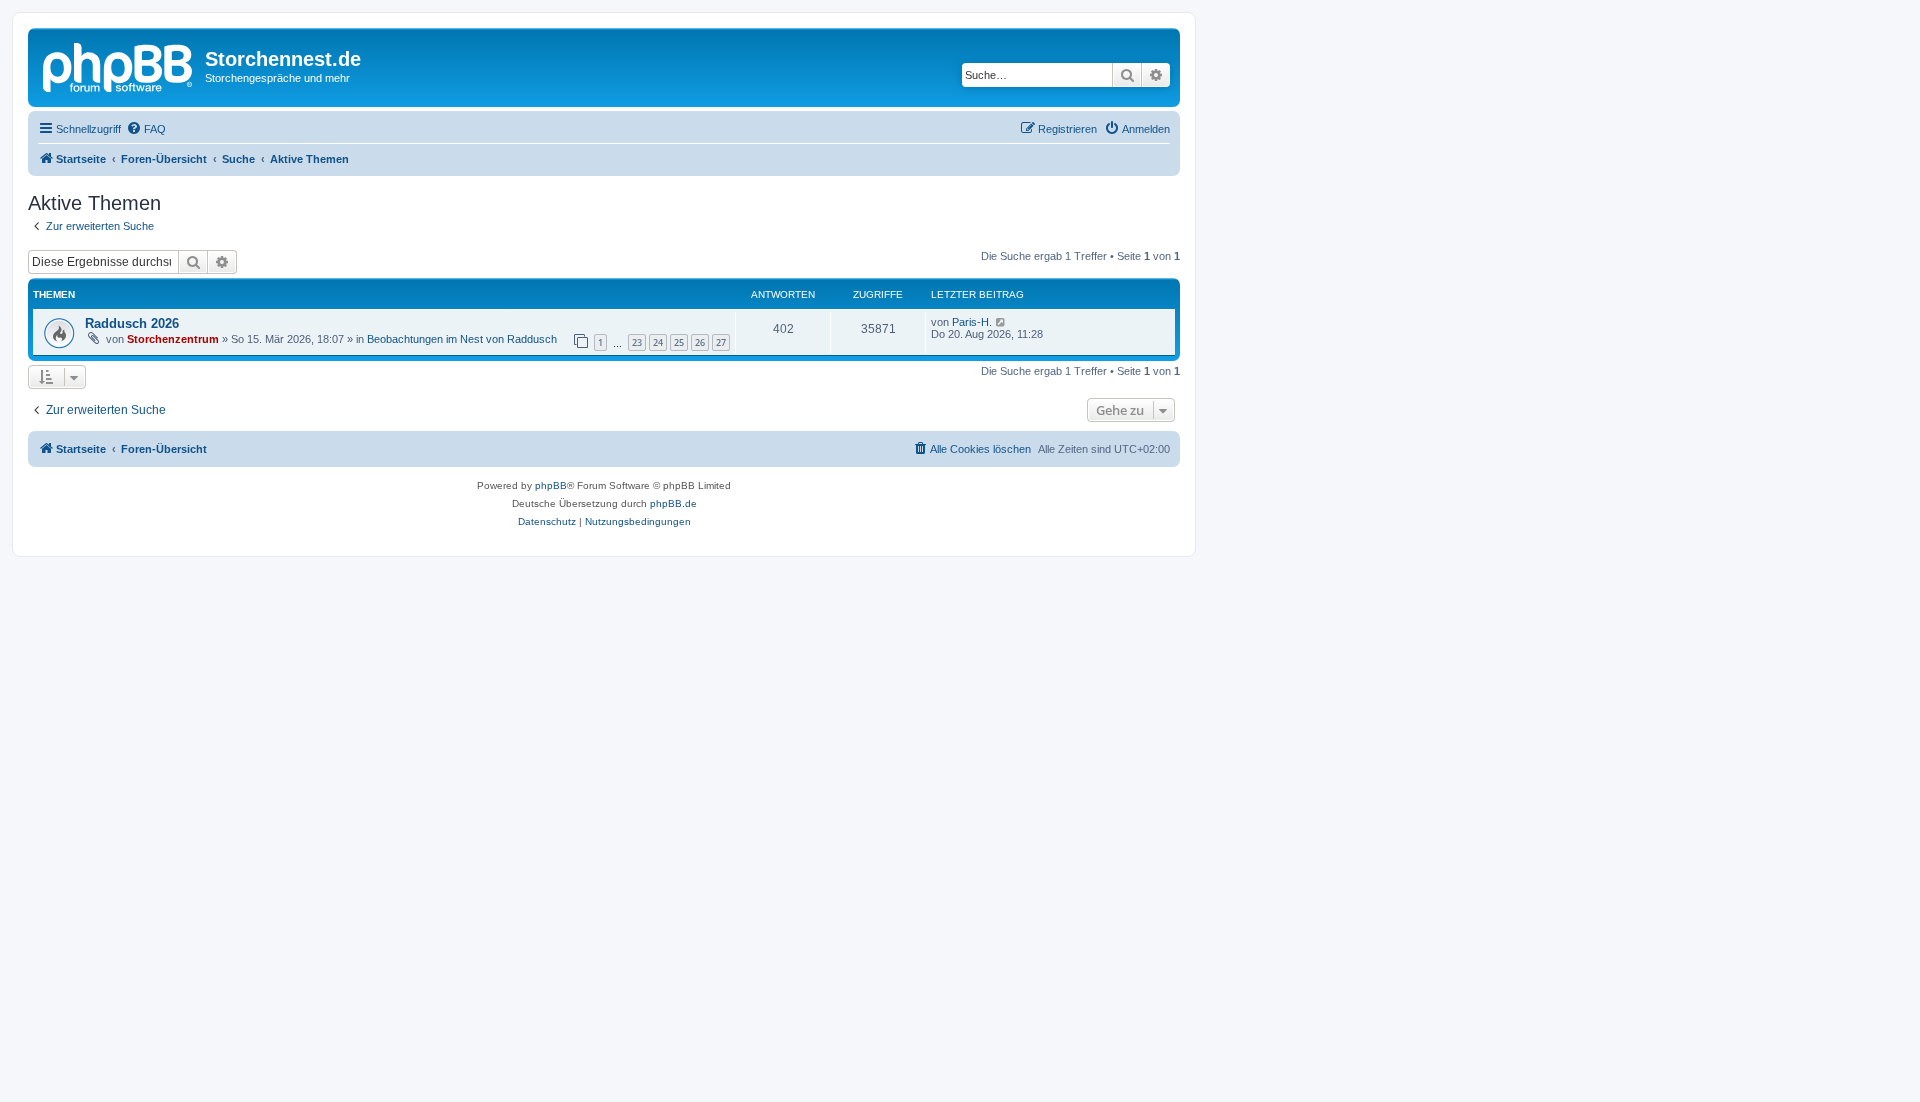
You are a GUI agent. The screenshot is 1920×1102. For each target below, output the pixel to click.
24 (658, 342)
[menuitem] (146, 129)
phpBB (551, 485)
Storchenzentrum (173, 339)
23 (637, 342)
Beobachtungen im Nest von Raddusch (462, 339)
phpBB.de (673, 503)
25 (679, 342)
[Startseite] (119, 65)
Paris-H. (972, 322)
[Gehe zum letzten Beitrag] (1001, 322)
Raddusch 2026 (132, 323)
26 (700, 342)
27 (721, 342)
